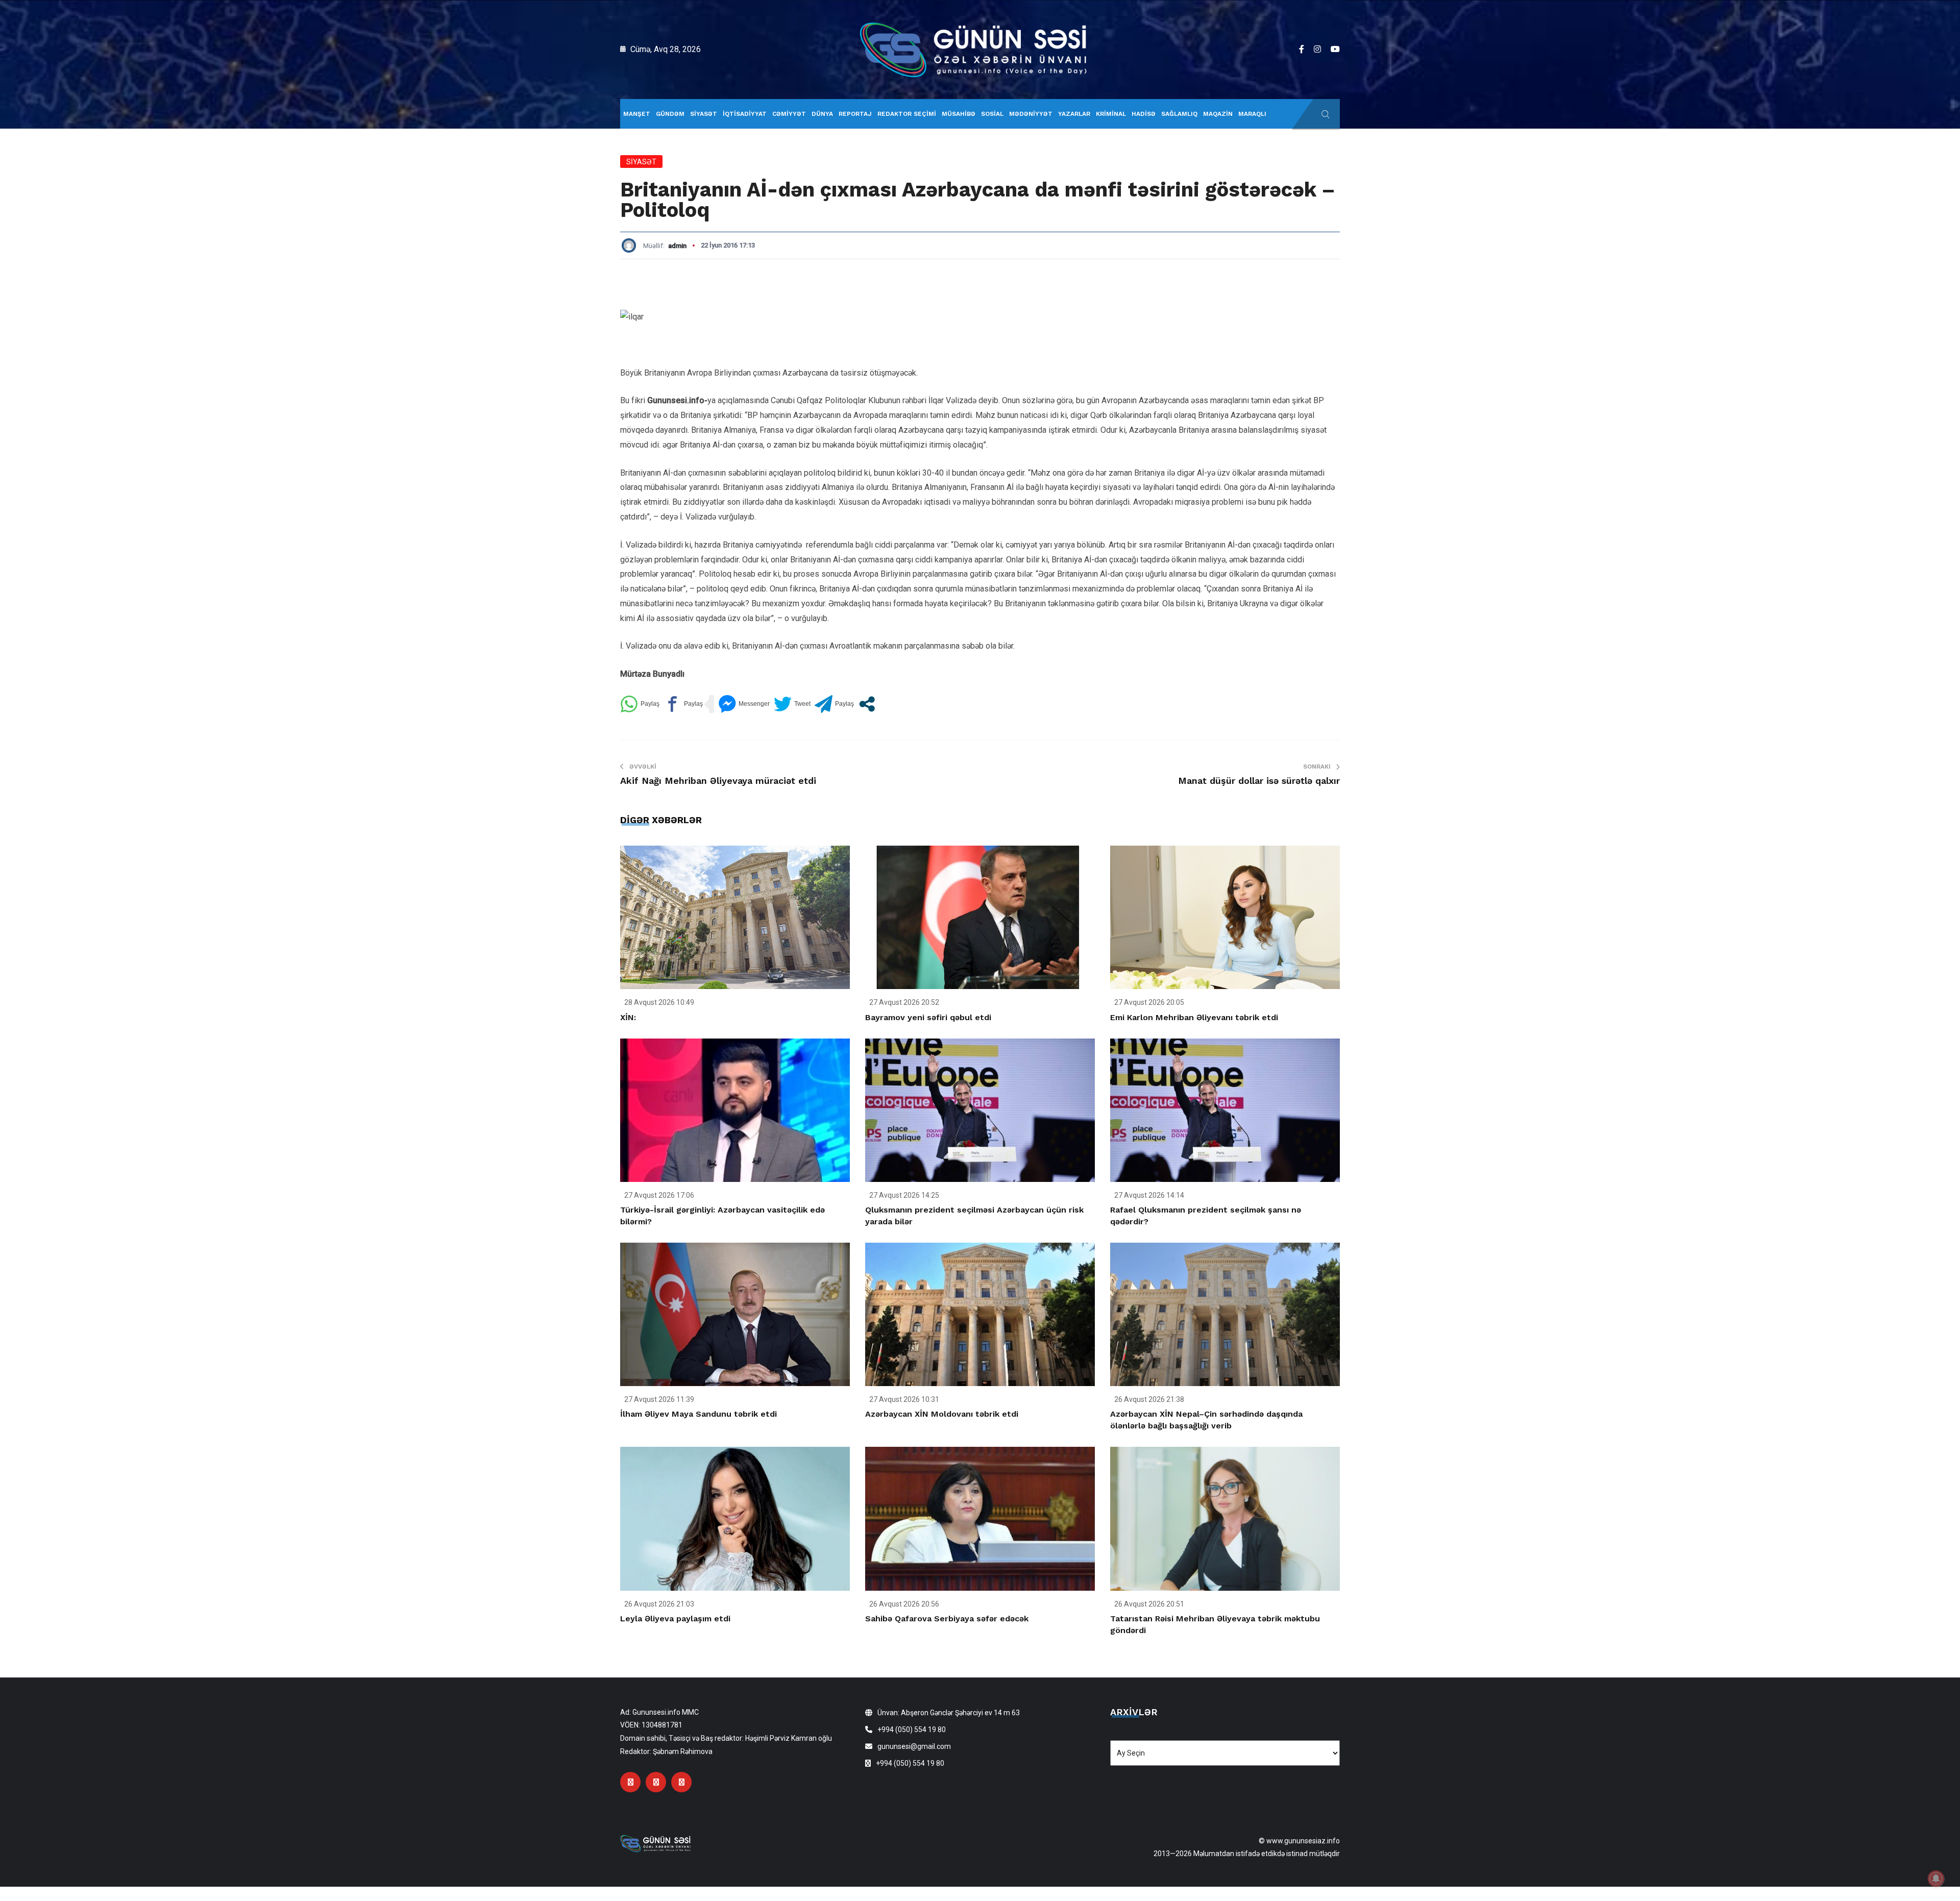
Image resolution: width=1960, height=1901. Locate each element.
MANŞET (637, 114)
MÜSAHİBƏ (959, 114)
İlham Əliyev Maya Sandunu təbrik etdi (699, 1414)
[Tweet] (792, 704)
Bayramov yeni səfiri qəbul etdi (928, 1017)
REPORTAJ (855, 114)
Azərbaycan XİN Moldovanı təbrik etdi (942, 1414)
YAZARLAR (1074, 114)
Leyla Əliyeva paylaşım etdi (675, 1619)
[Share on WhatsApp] (640, 704)
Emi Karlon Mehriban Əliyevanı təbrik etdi (1194, 1017)
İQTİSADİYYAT (745, 114)
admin (677, 246)
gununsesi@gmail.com (914, 1746)
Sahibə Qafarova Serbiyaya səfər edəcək (947, 1619)
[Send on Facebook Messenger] (744, 704)
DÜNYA (822, 114)
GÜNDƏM (670, 114)
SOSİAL (992, 114)
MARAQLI (1252, 114)
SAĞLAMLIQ (1179, 114)
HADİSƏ (1144, 114)
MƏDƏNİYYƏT (1031, 114)
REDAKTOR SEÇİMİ (907, 114)
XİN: (628, 1017)
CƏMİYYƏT (789, 114)
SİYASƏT (704, 114)
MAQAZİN (1218, 114)
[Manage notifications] (1936, 1879)
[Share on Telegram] (834, 704)
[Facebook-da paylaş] (683, 704)
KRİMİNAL (1111, 114)
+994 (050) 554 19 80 (912, 1730)
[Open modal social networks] (867, 704)
